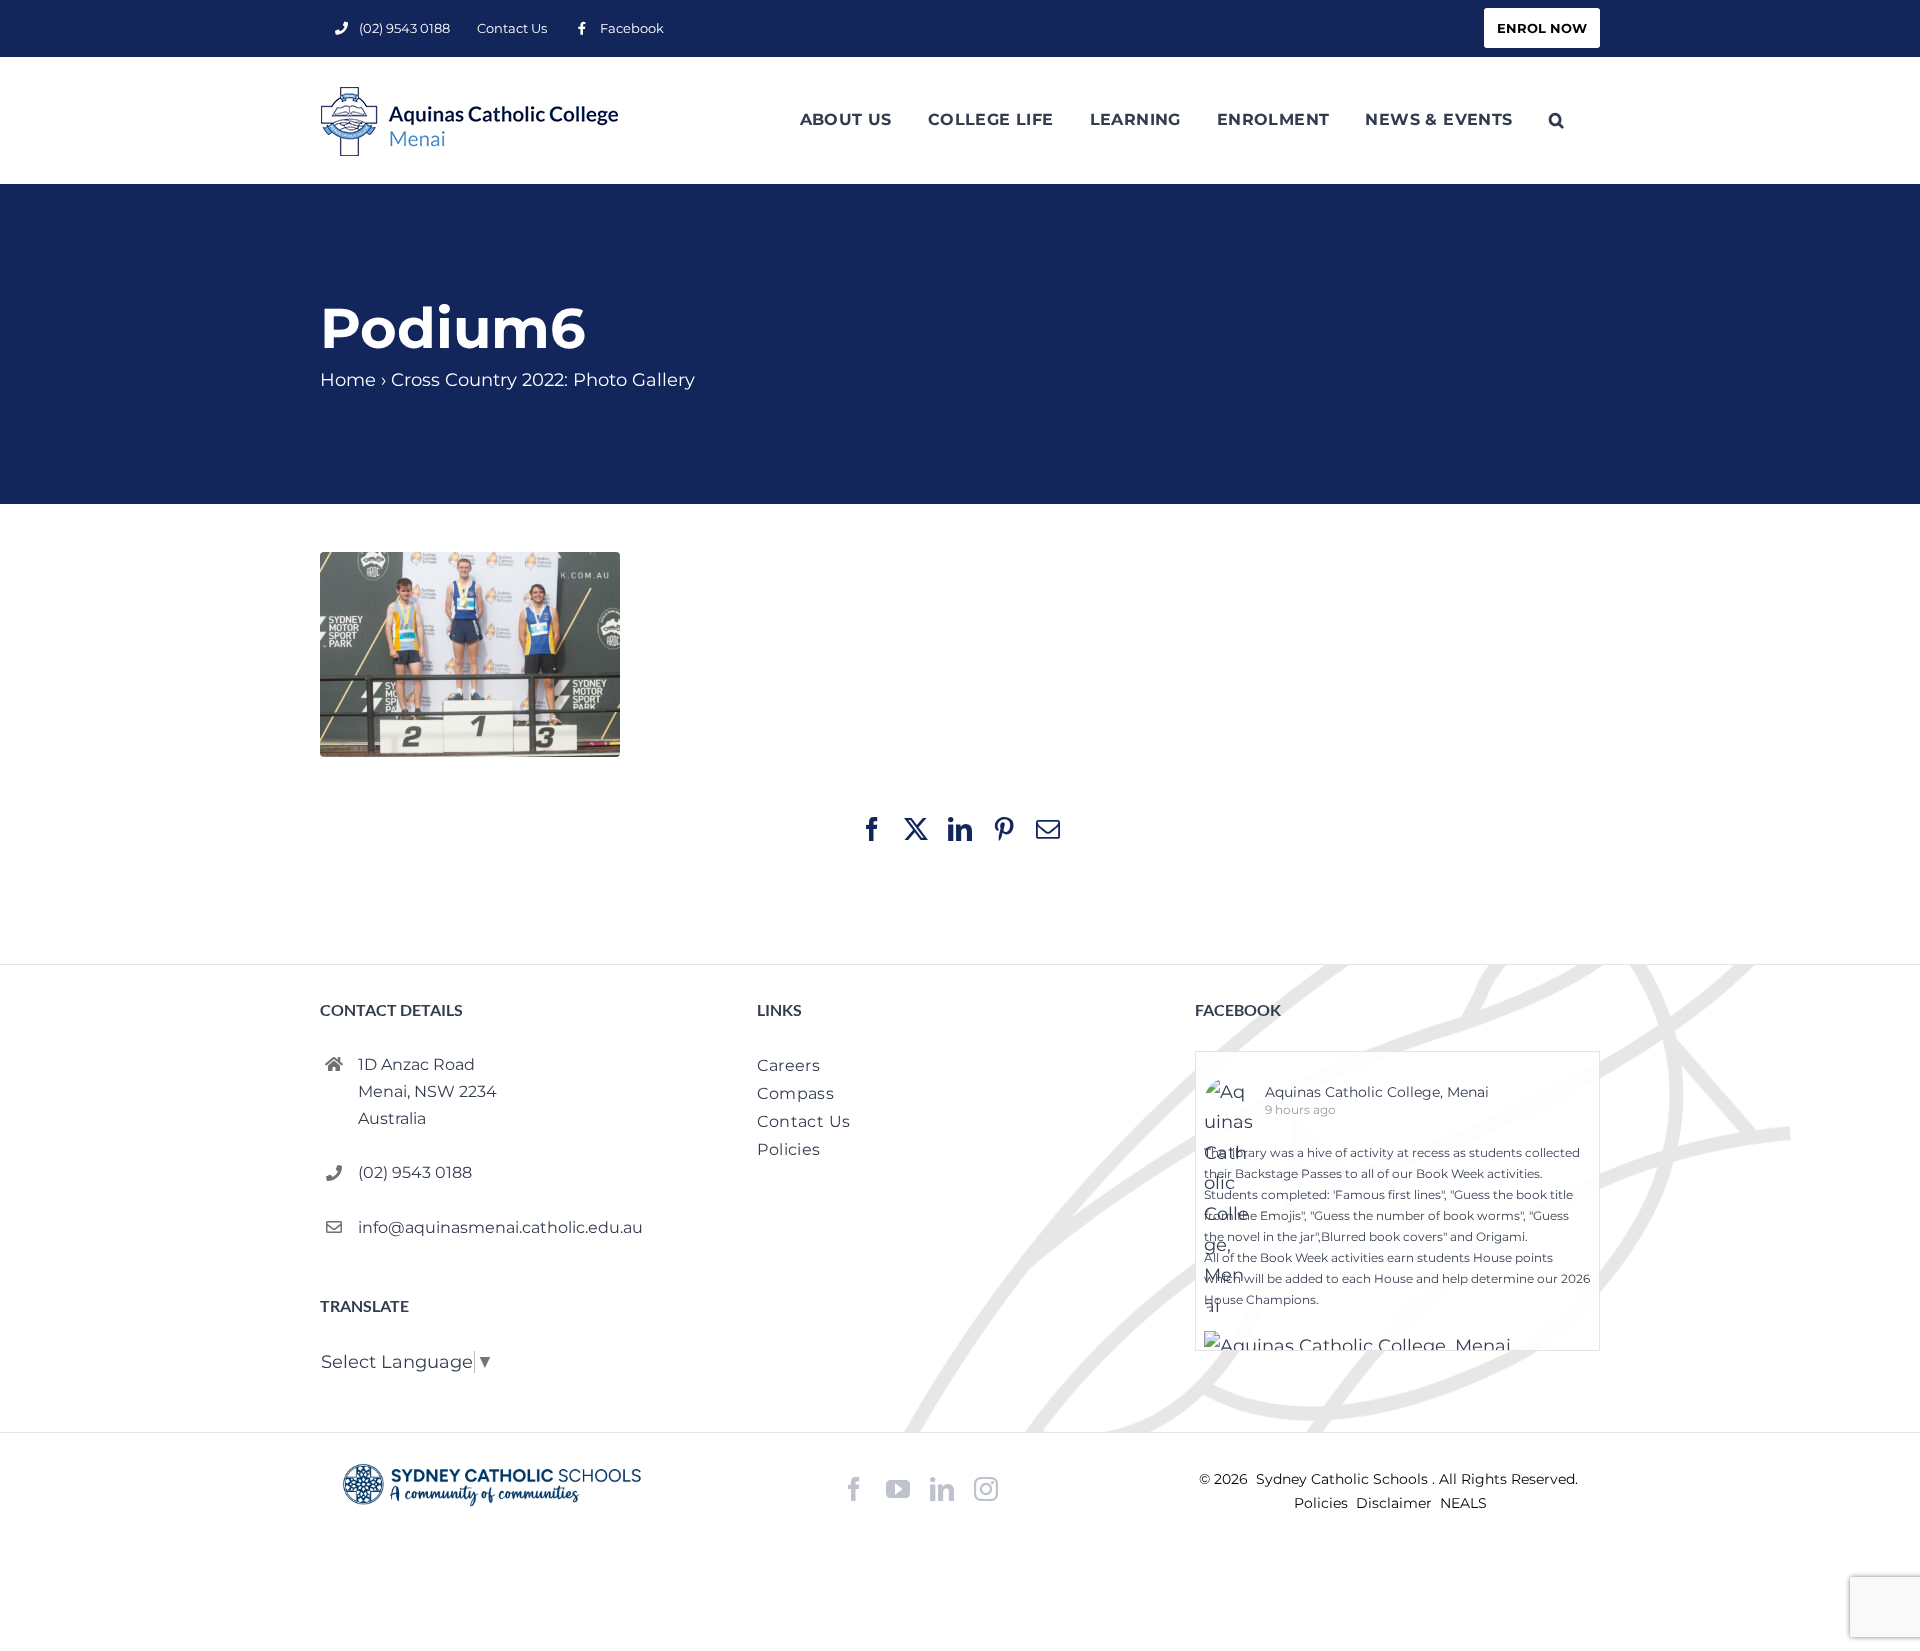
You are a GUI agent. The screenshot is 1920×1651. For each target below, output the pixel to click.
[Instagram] (986, 1489)
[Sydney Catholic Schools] (492, 1485)
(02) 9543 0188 (415, 1172)
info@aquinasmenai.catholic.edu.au (500, 1227)
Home (348, 380)
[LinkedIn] (942, 1489)
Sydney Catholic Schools (1344, 1479)
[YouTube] (898, 1489)
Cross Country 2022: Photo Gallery (543, 380)
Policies (1323, 1503)
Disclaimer (1396, 1503)
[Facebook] (854, 1489)
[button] (1556, 120)
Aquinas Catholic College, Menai (1377, 1092)
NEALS (1463, 1503)
